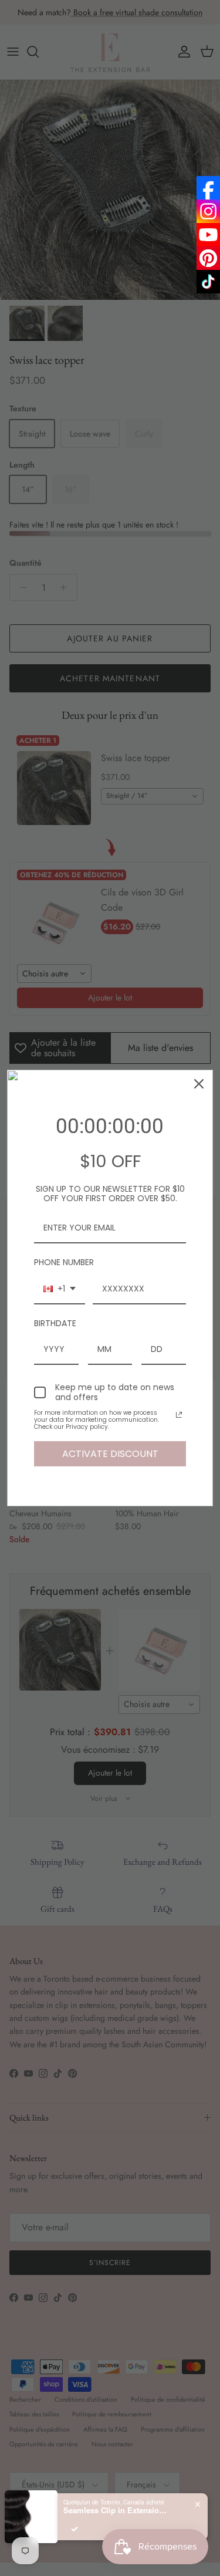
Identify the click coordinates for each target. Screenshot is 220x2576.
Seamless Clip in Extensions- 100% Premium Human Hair (116, 2510)
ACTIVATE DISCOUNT (110, 1454)
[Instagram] (208, 211)
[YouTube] (208, 235)
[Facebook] (208, 188)
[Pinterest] (208, 258)
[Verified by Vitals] (75, 2529)
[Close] (199, 1084)
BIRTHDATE (55, 1323)
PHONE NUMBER (64, 1262)
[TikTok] (208, 282)
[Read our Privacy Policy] (179, 1415)
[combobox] (60, 1289)
